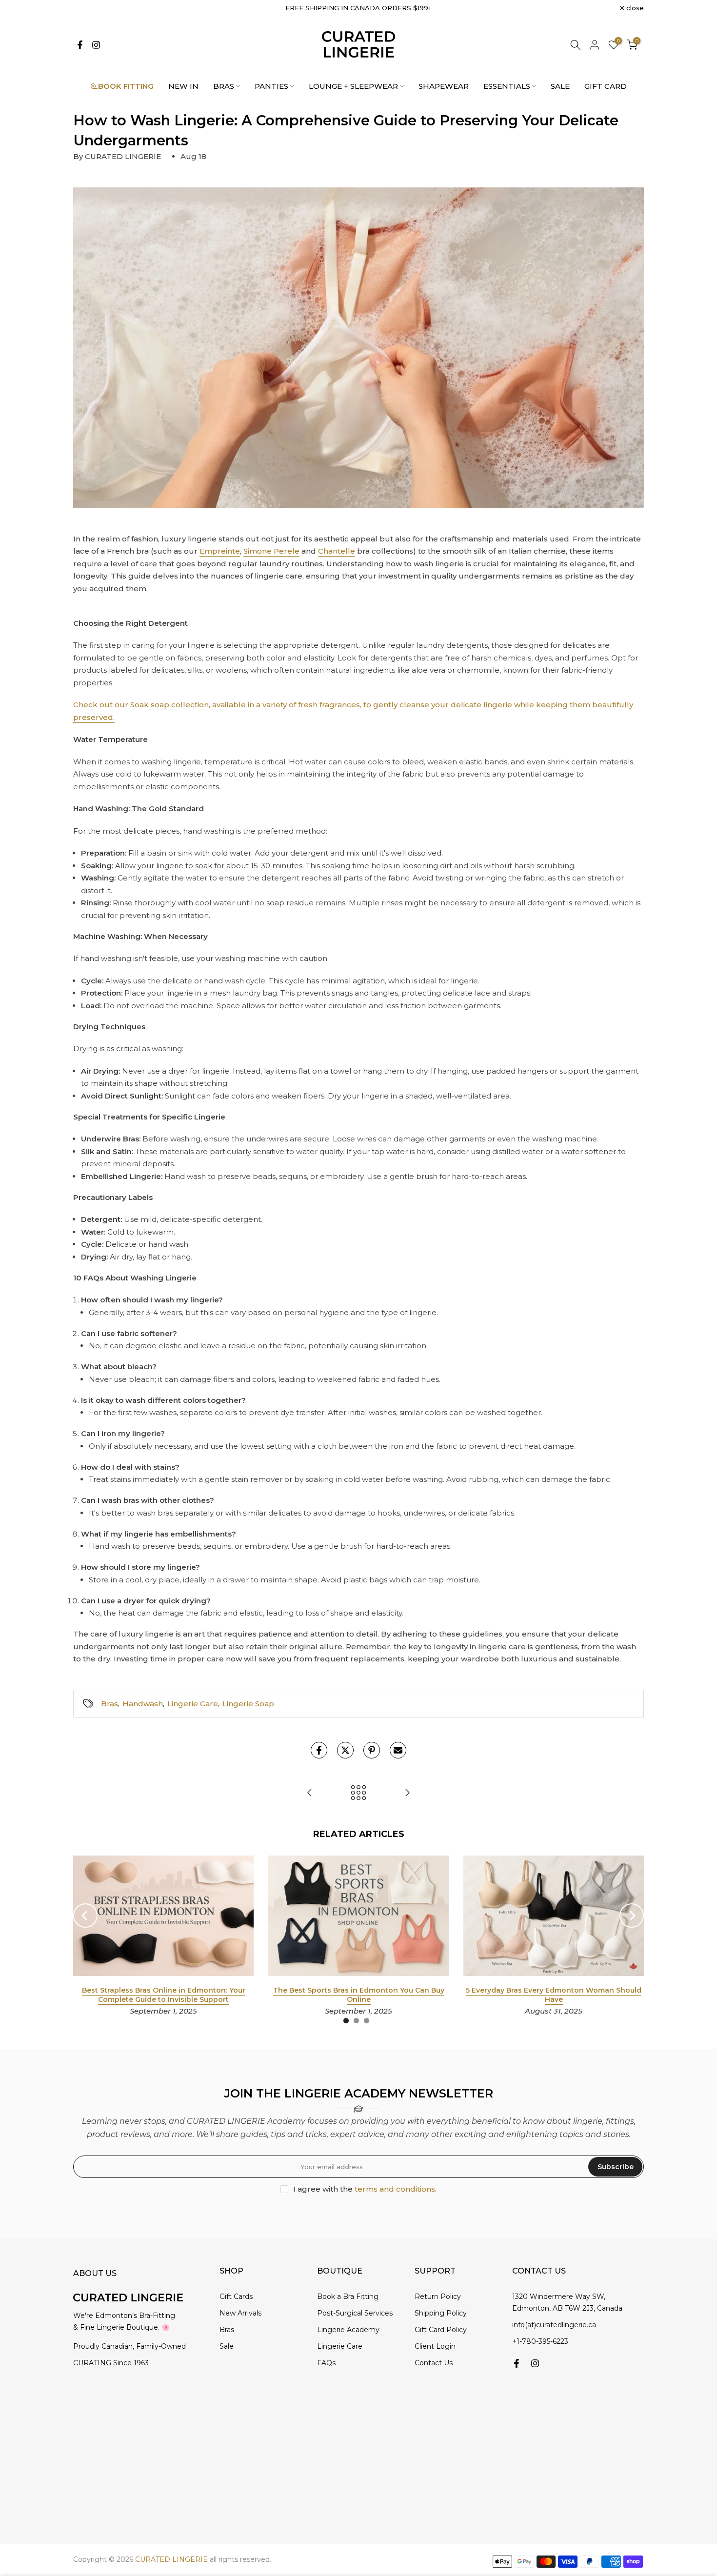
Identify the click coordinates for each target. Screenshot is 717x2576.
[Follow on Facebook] (80, 45)
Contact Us (434, 2363)
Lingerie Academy (348, 2330)
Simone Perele (271, 551)
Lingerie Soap (248, 1704)
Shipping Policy (441, 2313)
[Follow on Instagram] (96, 45)
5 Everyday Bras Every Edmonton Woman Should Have (554, 1995)
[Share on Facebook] (319, 1750)
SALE (560, 86)
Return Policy (438, 2296)
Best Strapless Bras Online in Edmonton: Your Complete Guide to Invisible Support (164, 1995)
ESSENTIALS (507, 86)
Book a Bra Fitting (348, 2296)
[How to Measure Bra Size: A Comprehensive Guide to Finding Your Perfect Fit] (407, 1793)
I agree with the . (365, 2189)
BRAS (224, 86)
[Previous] (85, 1916)
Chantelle (337, 551)
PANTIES (271, 86)
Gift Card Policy (441, 2330)
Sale (227, 2346)
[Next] (632, 1916)
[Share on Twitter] (345, 1750)
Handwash (143, 1704)
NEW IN (183, 86)
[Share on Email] (398, 1750)
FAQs (326, 2363)
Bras (110, 1704)
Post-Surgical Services (355, 2313)
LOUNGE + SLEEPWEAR (353, 86)
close (87, 8)
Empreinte (220, 551)
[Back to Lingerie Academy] (358, 1793)
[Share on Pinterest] (372, 1750)
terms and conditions (395, 2189)
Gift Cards (236, 2296)
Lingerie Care (193, 1704)
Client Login (435, 2346)
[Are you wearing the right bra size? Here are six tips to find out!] (310, 1793)
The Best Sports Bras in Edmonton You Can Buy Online (359, 1995)
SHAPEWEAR (444, 86)
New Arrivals (240, 2313)
